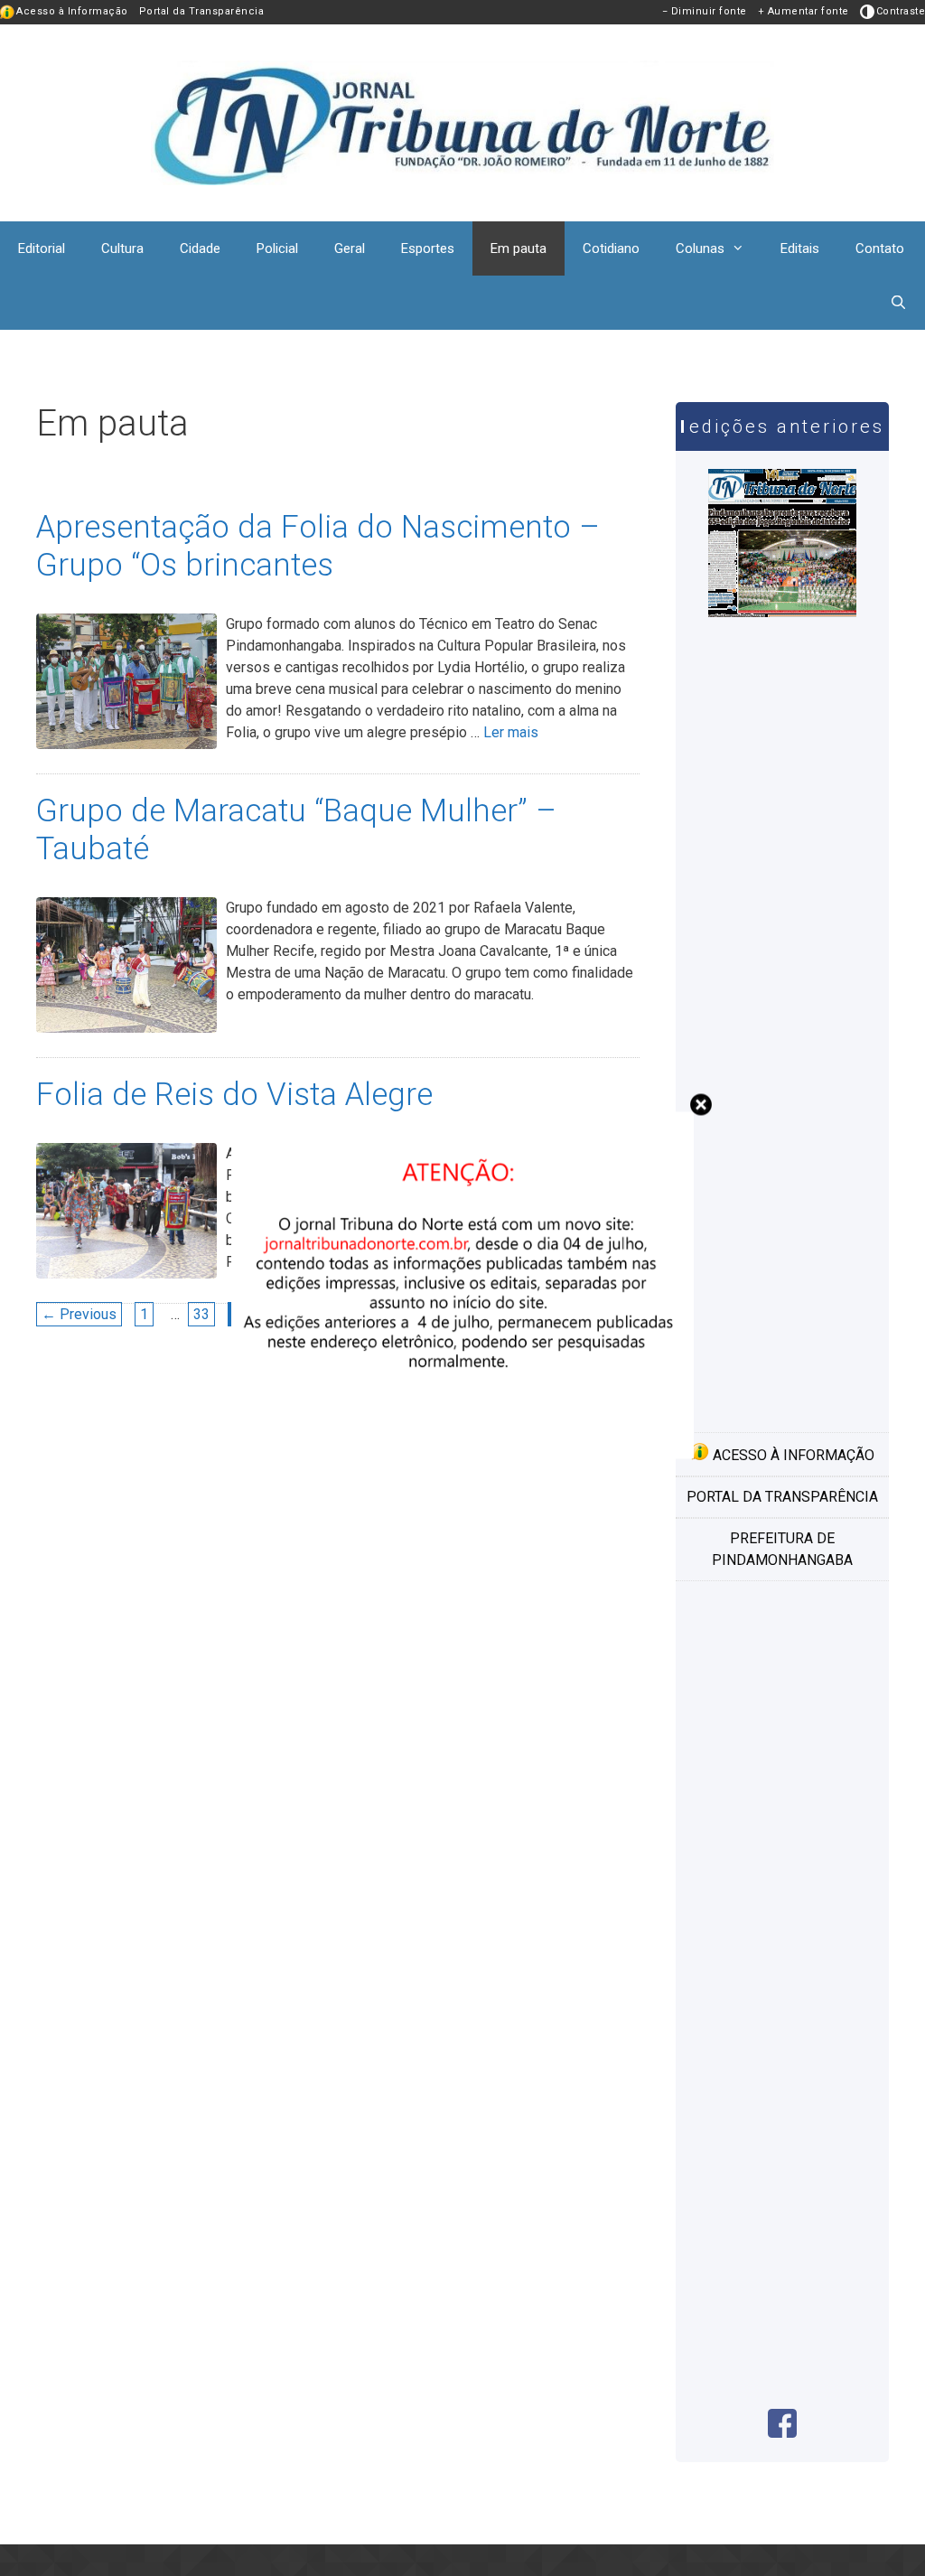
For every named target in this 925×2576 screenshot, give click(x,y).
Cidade (200, 248)
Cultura (122, 248)
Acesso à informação (792, 1455)
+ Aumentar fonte (804, 11)
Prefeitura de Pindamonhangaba (782, 1549)
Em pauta (519, 248)
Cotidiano (611, 248)
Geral (350, 248)
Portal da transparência (782, 1497)
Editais (800, 248)
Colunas (700, 248)
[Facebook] (782, 2433)
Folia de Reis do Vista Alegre (234, 1095)
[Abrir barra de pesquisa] (898, 303)
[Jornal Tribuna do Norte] (462, 122)
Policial (277, 248)
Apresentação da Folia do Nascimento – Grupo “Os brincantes (318, 546)
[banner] (462, 1453)
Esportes (428, 248)
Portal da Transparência (202, 11)
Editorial (42, 248)
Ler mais (511, 732)
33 (204, 1314)
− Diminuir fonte (705, 11)
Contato (880, 248)
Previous (79, 1314)
